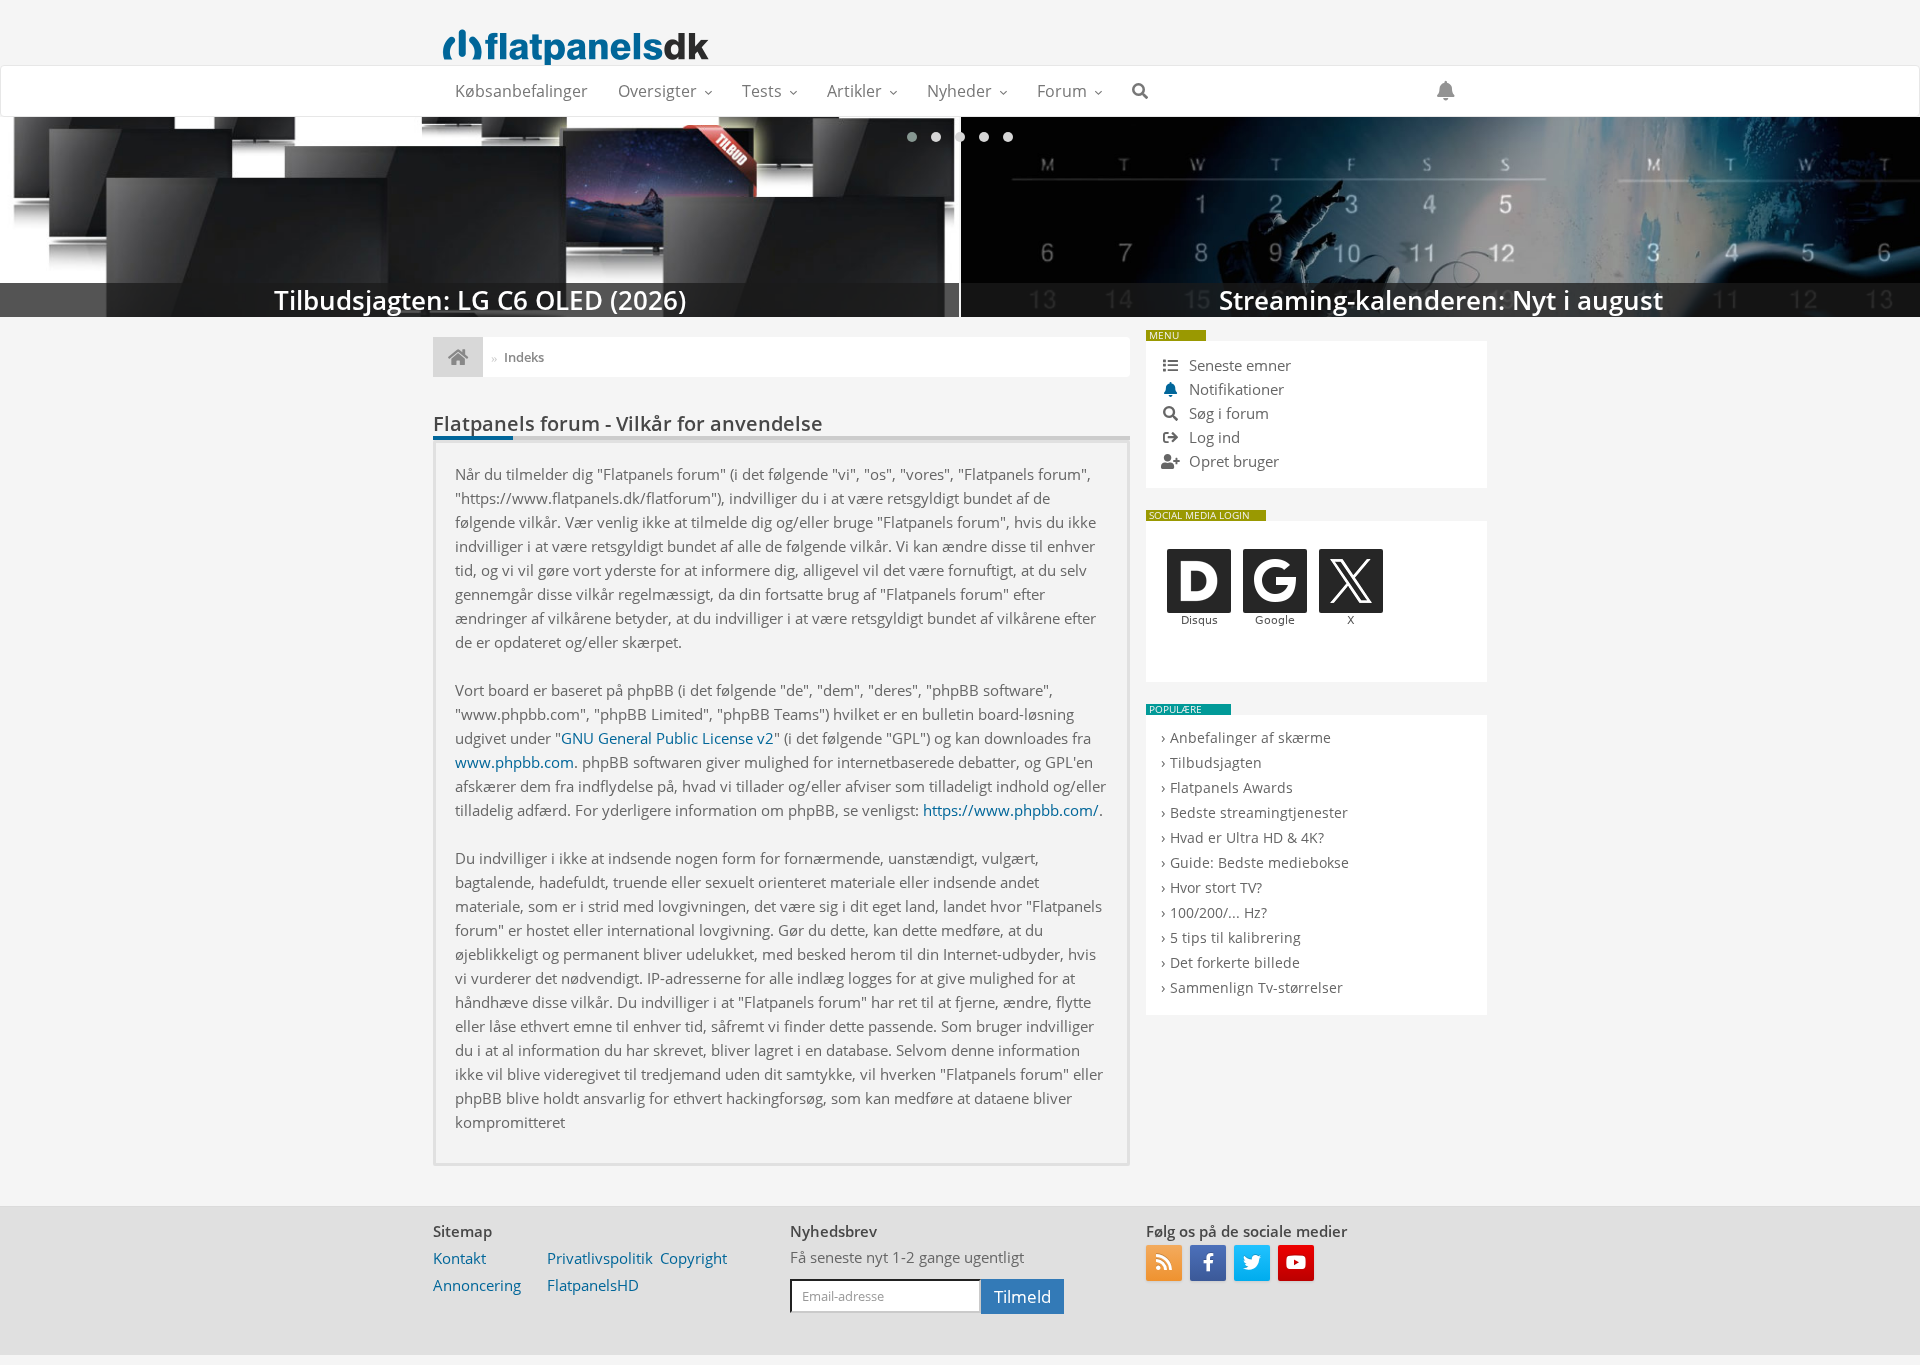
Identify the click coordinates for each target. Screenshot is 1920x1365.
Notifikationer (1236, 389)
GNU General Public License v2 (667, 738)
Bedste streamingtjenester (1259, 812)
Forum (1062, 91)
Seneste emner (1238, 365)
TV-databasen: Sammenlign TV (1440, 217)
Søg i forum (1227, 413)
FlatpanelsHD (593, 1285)
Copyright (693, 1258)
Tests (762, 91)
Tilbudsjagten (1216, 762)
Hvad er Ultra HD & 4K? (1247, 837)
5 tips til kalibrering (1235, 937)
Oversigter (657, 91)
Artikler (854, 91)
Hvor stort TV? (1216, 887)
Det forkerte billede (1235, 962)
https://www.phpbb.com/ (1011, 810)
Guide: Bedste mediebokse (1259, 862)
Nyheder (959, 91)
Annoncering (477, 1285)
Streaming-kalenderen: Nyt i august (479, 217)
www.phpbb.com (514, 762)
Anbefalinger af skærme (1250, 737)
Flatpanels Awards (1231, 787)
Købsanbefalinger (521, 91)
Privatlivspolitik (600, 1258)
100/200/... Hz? (1218, 912)
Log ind (1212, 437)
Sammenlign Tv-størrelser (1256, 987)
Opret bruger (1232, 461)
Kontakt (459, 1258)
